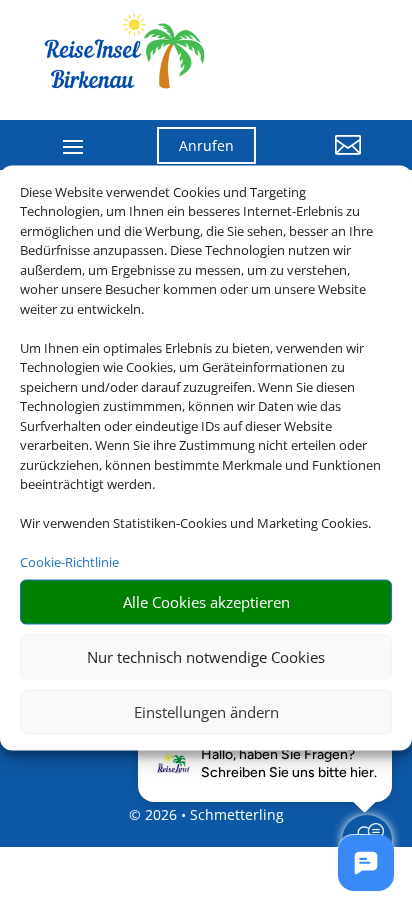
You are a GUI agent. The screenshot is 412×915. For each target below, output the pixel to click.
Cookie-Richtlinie (69, 562)
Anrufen (206, 145)
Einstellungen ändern (206, 712)
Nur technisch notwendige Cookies (206, 657)
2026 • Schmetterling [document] (212, 814)
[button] (324, 160)
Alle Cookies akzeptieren (206, 602)
